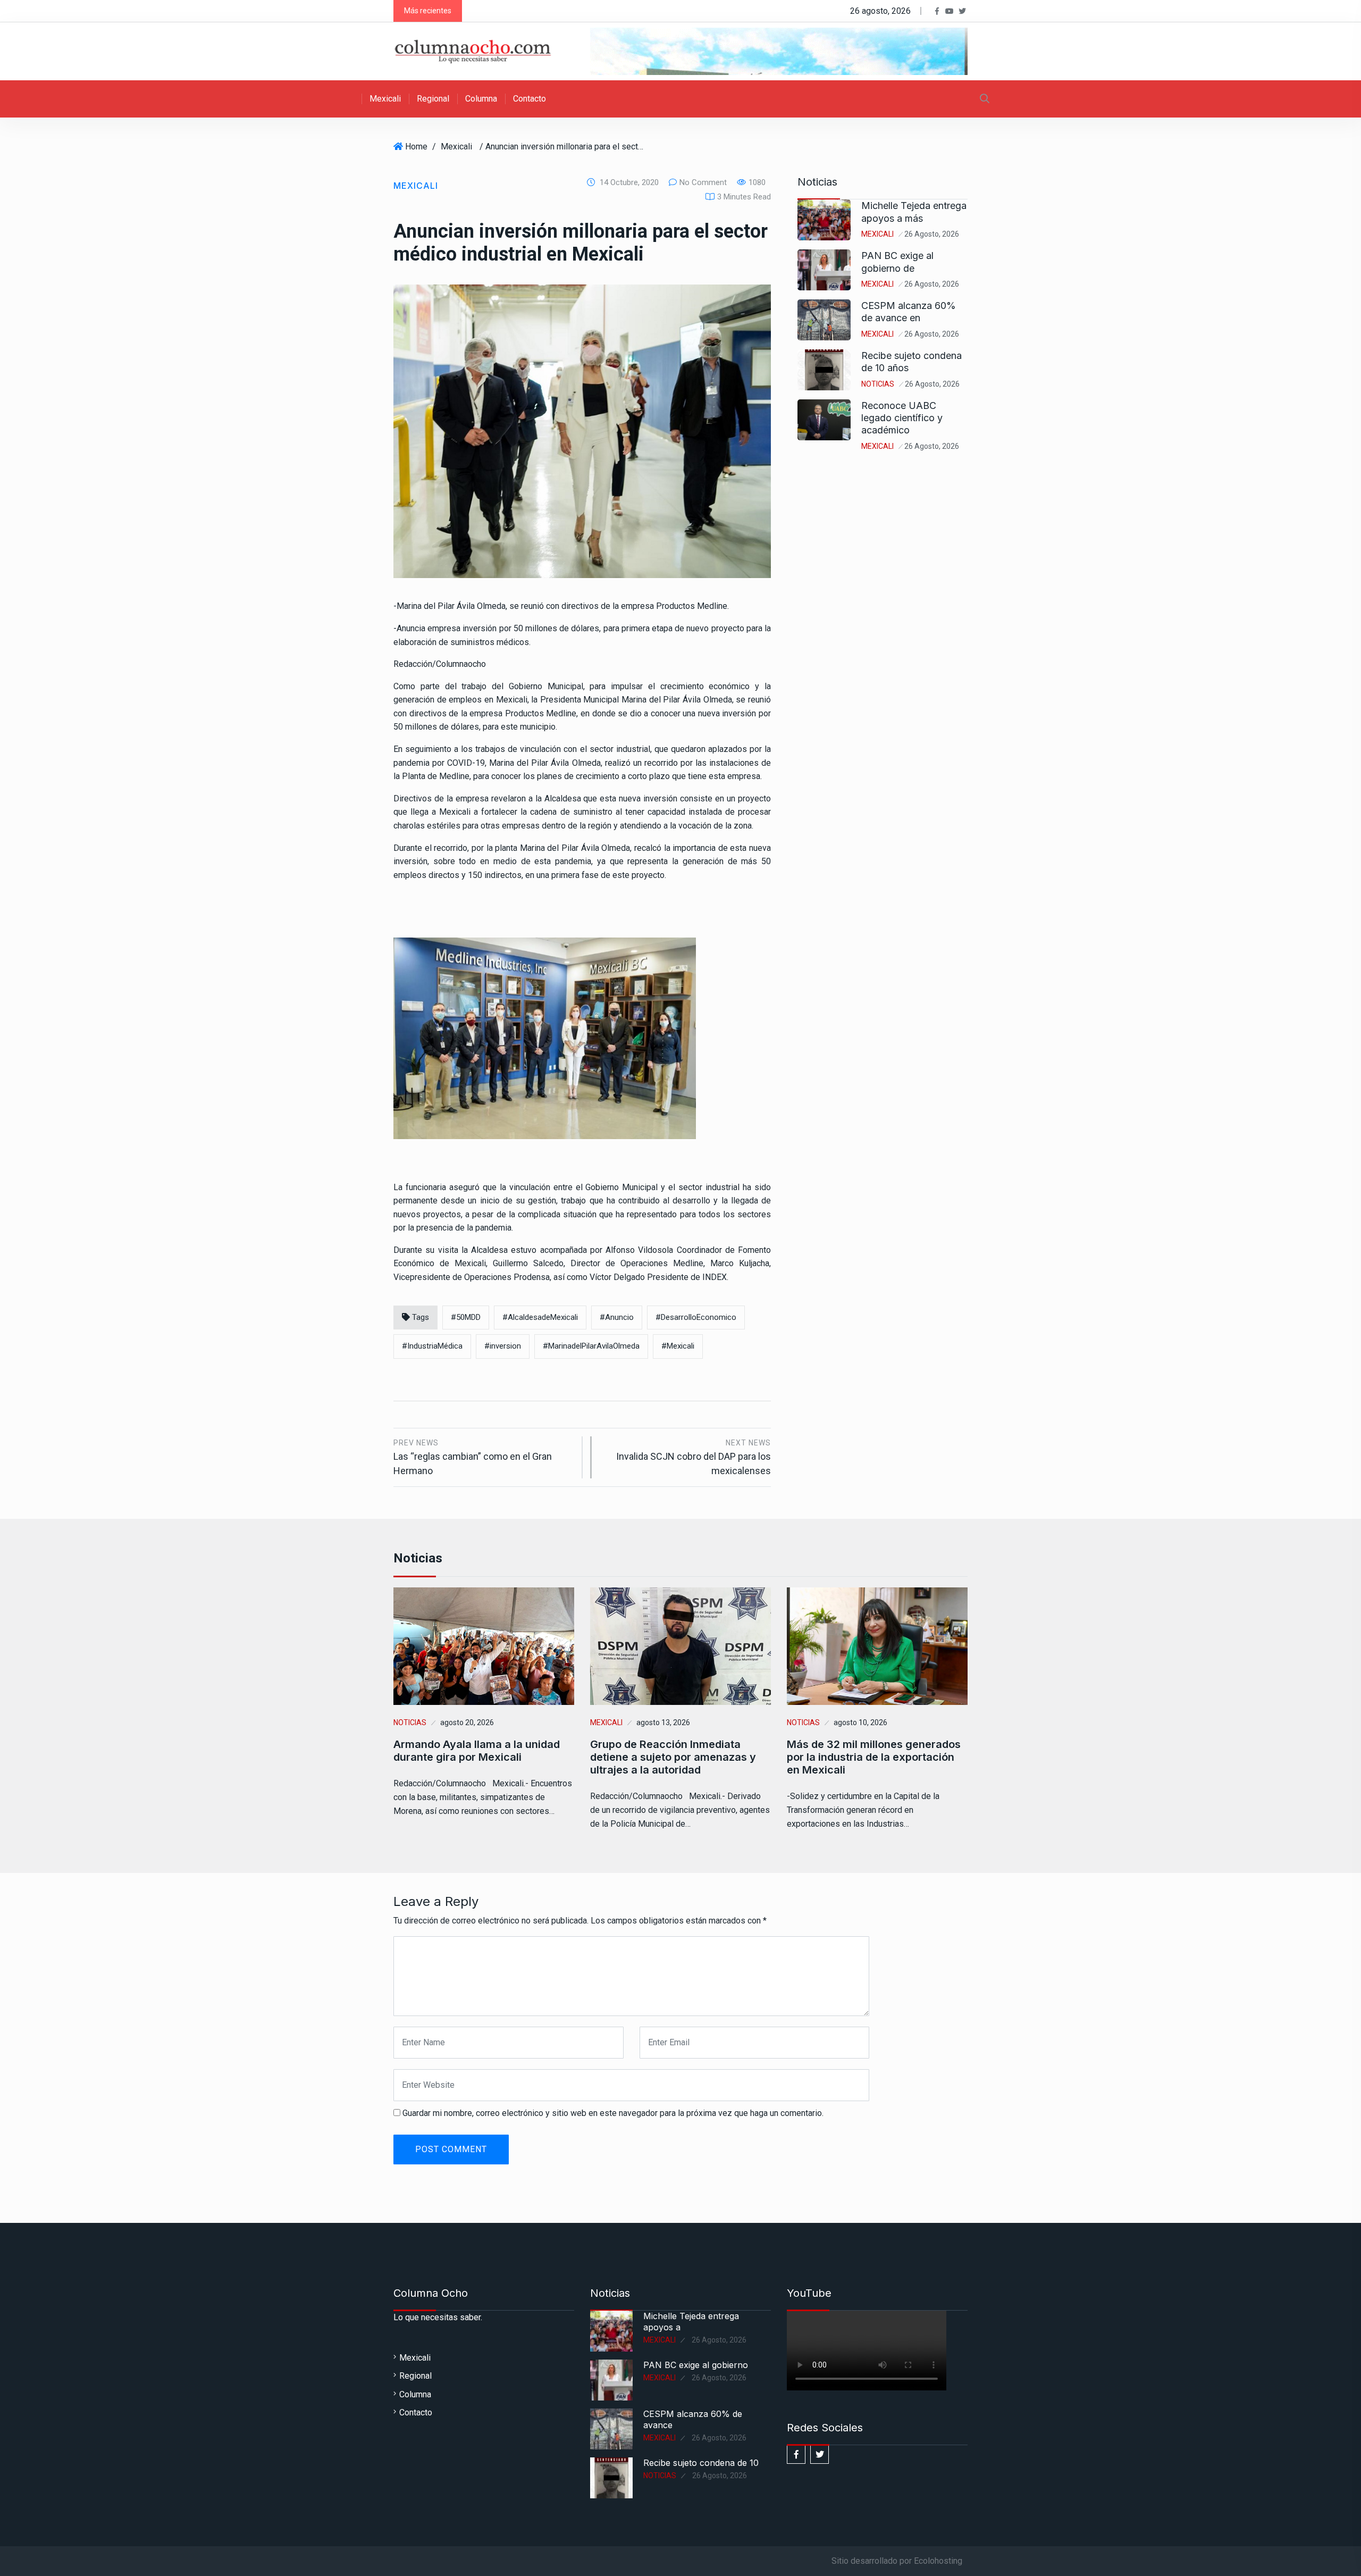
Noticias (878, 384)
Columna (481, 99)
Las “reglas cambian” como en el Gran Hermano (473, 1457)
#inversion (503, 1346)
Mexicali (385, 99)
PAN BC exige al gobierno (696, 2365)
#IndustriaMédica (432, 1346)
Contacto (530, 99)
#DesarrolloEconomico (696, 1317)
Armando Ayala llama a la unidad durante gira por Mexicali (477, 1751)
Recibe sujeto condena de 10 (701, 2463)
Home (416, 147)
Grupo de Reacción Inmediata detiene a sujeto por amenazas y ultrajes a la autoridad (673, 1757)
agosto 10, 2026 (860, 1722)
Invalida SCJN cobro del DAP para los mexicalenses (694, 1457)
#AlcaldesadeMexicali (540, 1317)
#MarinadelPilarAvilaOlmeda (591, 1346)
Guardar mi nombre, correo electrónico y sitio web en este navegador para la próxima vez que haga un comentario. (613, 2113)
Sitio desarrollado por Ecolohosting (897, 2561)
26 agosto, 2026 (932, 234)
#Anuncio (617, 1317)
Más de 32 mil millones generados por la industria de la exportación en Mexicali (874, 1757)
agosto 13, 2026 (663, 1722)
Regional (433, 99)
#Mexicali (678, 1346)
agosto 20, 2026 (467, 1722)
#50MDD (466, 1317)
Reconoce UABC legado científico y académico (902, 418)
